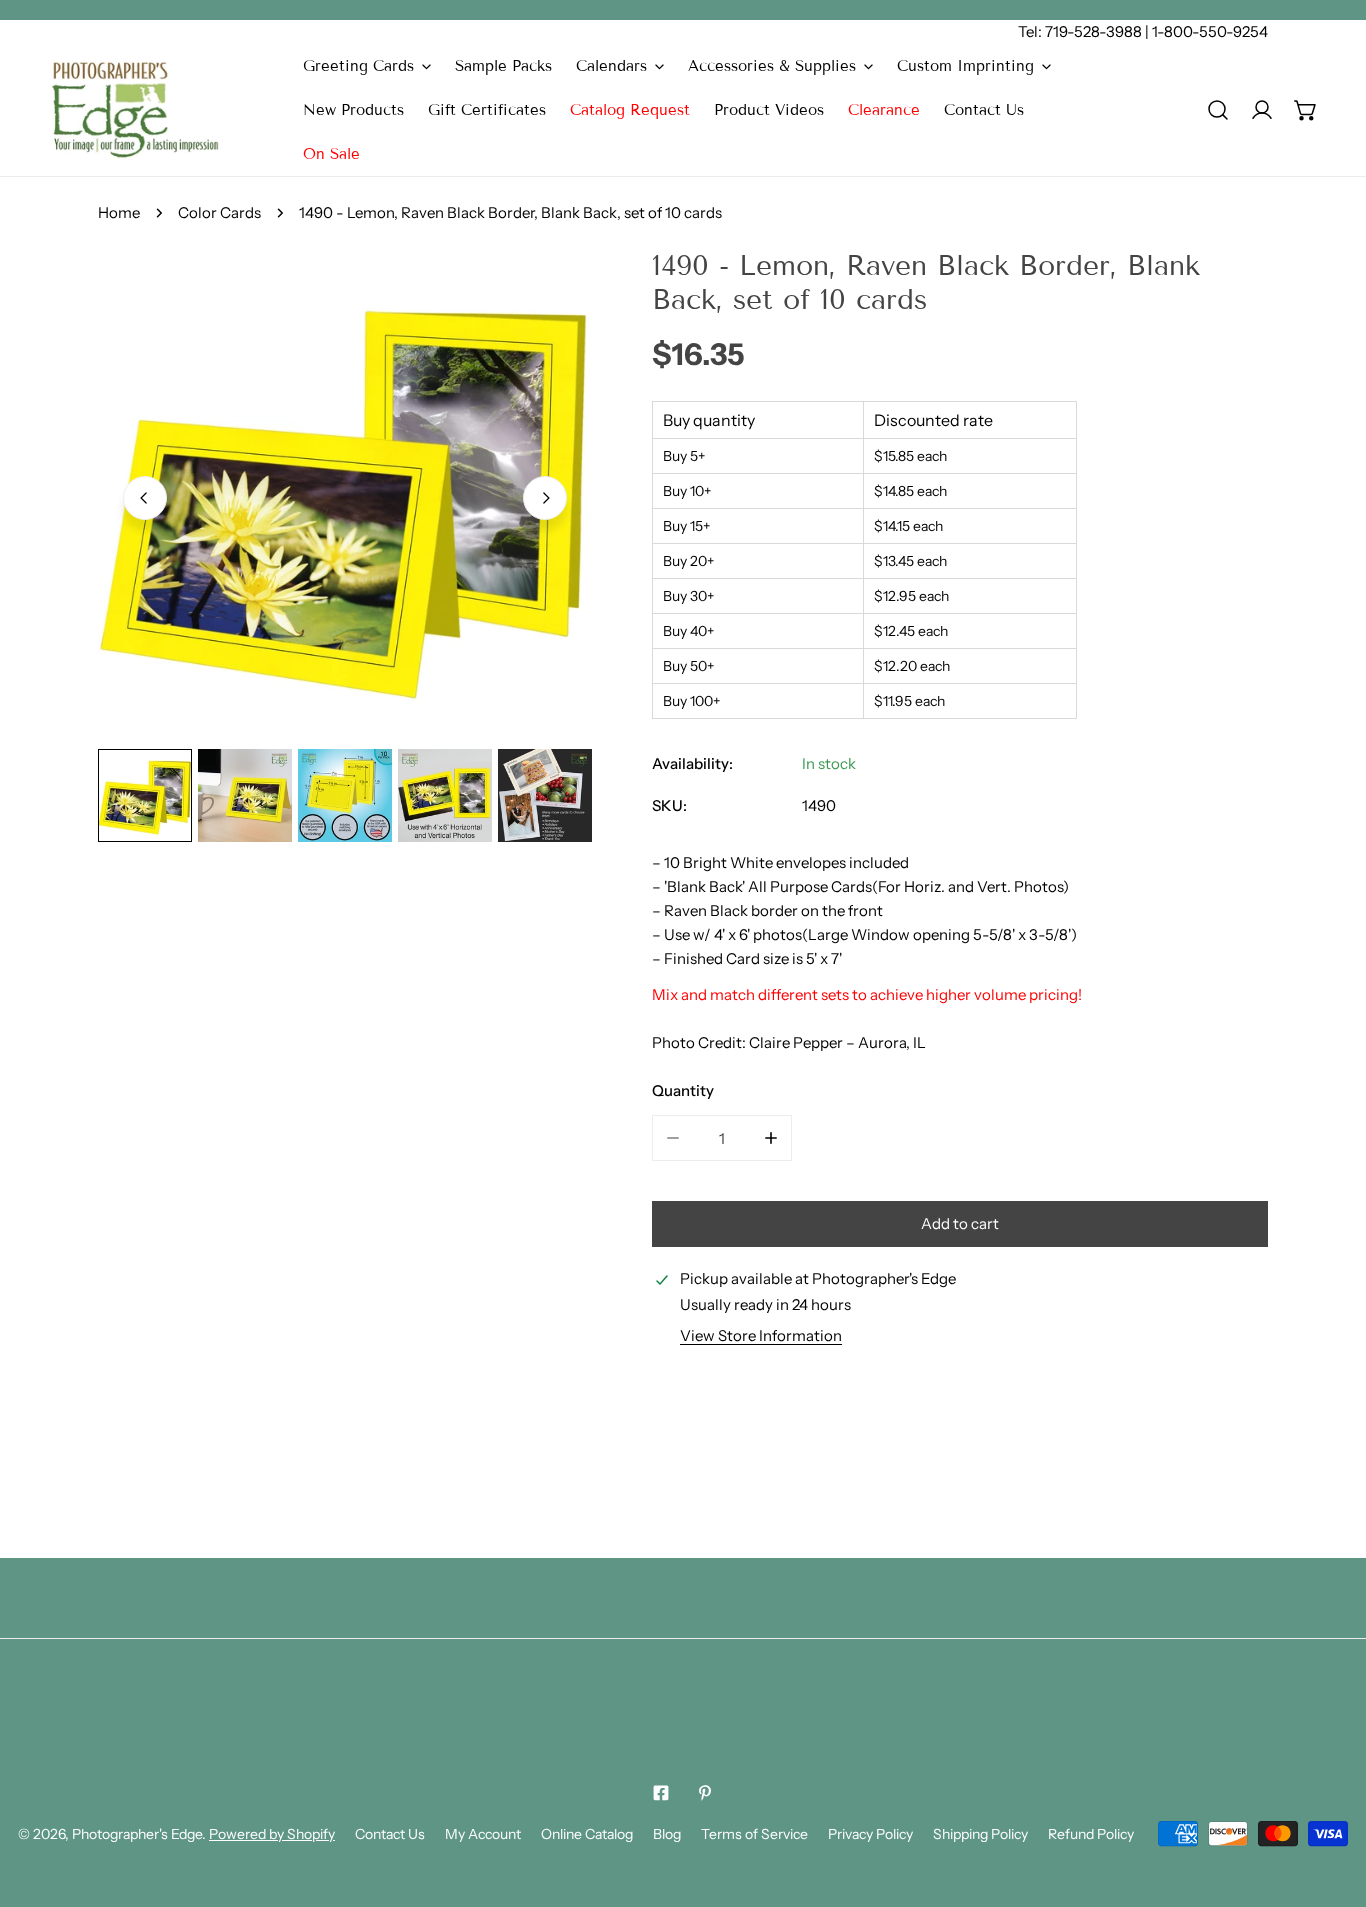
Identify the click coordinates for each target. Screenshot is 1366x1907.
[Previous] (145, 498)
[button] (367, 66)
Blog (667, 1834)
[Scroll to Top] (1330, 1801)
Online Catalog (587, 1834)
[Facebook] (661, 1793)
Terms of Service (754, 1834)
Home (119, 212)
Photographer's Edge (137, 1834)
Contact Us (390, 1834)
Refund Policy (1091, 1834)
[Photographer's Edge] (135, 110)
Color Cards (219, 212)
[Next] (545, 498)
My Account (483, 1834)
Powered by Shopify (272, 1834)
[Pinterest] (705, 1793)
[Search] (1218, 110)
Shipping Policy (980, 1834)
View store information (761, 1335)
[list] (345, 496)
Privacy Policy (870, 1834)
